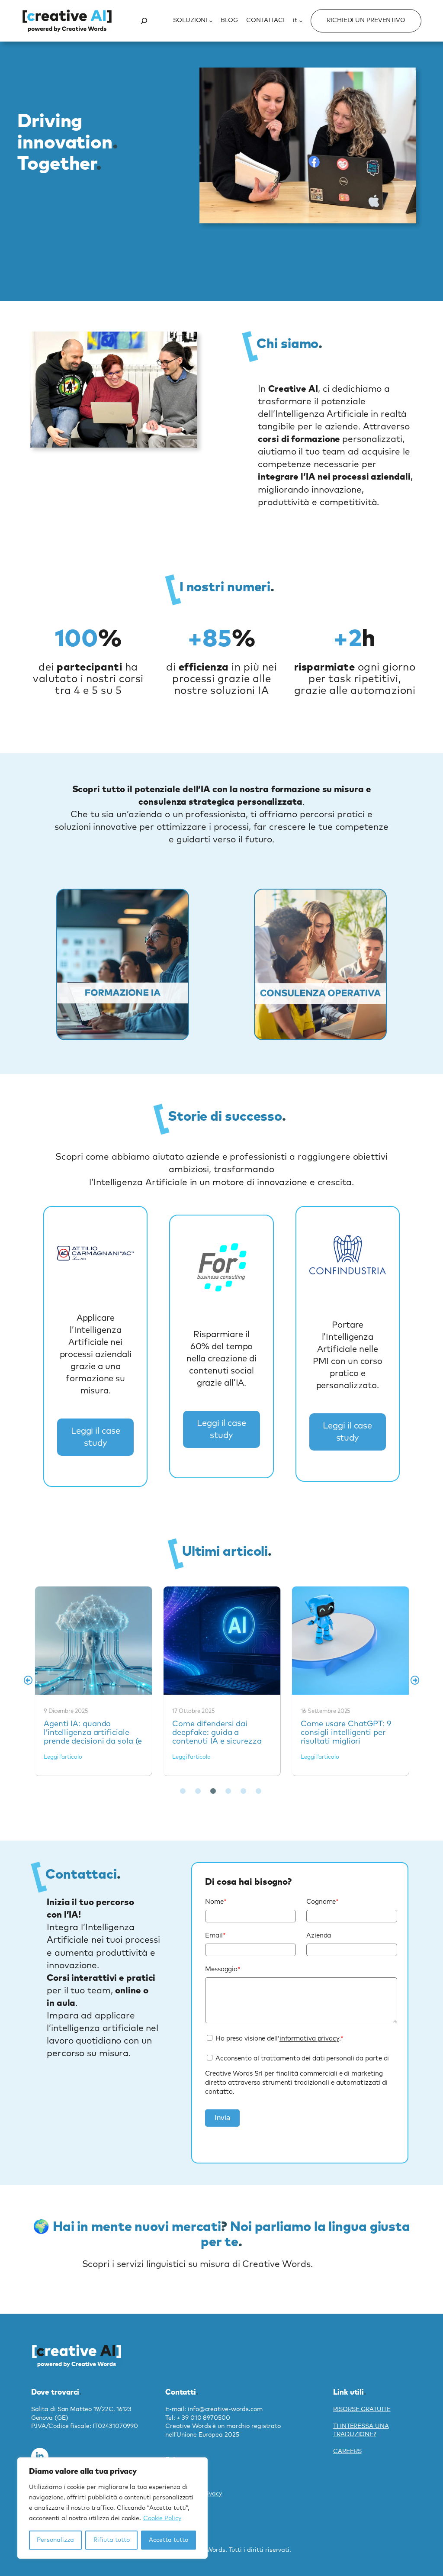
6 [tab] (258, 1791)
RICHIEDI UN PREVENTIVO (366, 20)
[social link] (40, 2457)
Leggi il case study (96, 1437)
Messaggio (223, 1969)
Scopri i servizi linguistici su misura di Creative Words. (197, 2264)
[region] (112, 2508)
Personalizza (55, 2540)
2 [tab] (198, 1791)
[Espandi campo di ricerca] (144, 21)
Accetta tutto (169, 2540)
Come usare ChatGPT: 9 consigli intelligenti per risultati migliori (221, 1640)
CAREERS (347, 2451)
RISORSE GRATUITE (362, 2409)
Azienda (319, 1936)
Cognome (323, 1902)
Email (215, 1936)
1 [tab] (183, 1791)
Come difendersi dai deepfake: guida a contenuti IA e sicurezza (93, 1640)
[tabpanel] (94, 1680)
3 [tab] (213, 1791)
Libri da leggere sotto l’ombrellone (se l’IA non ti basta (345, 1733)
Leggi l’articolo (63, 1757)
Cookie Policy (162, 2518)
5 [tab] (243, 1791)
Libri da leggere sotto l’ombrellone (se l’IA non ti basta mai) (350, 1640)
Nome (216, 1902)
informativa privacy (309, 2039)
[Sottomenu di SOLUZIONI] (211, 21)
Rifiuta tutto (112, 2540)
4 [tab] (228, 1791)
